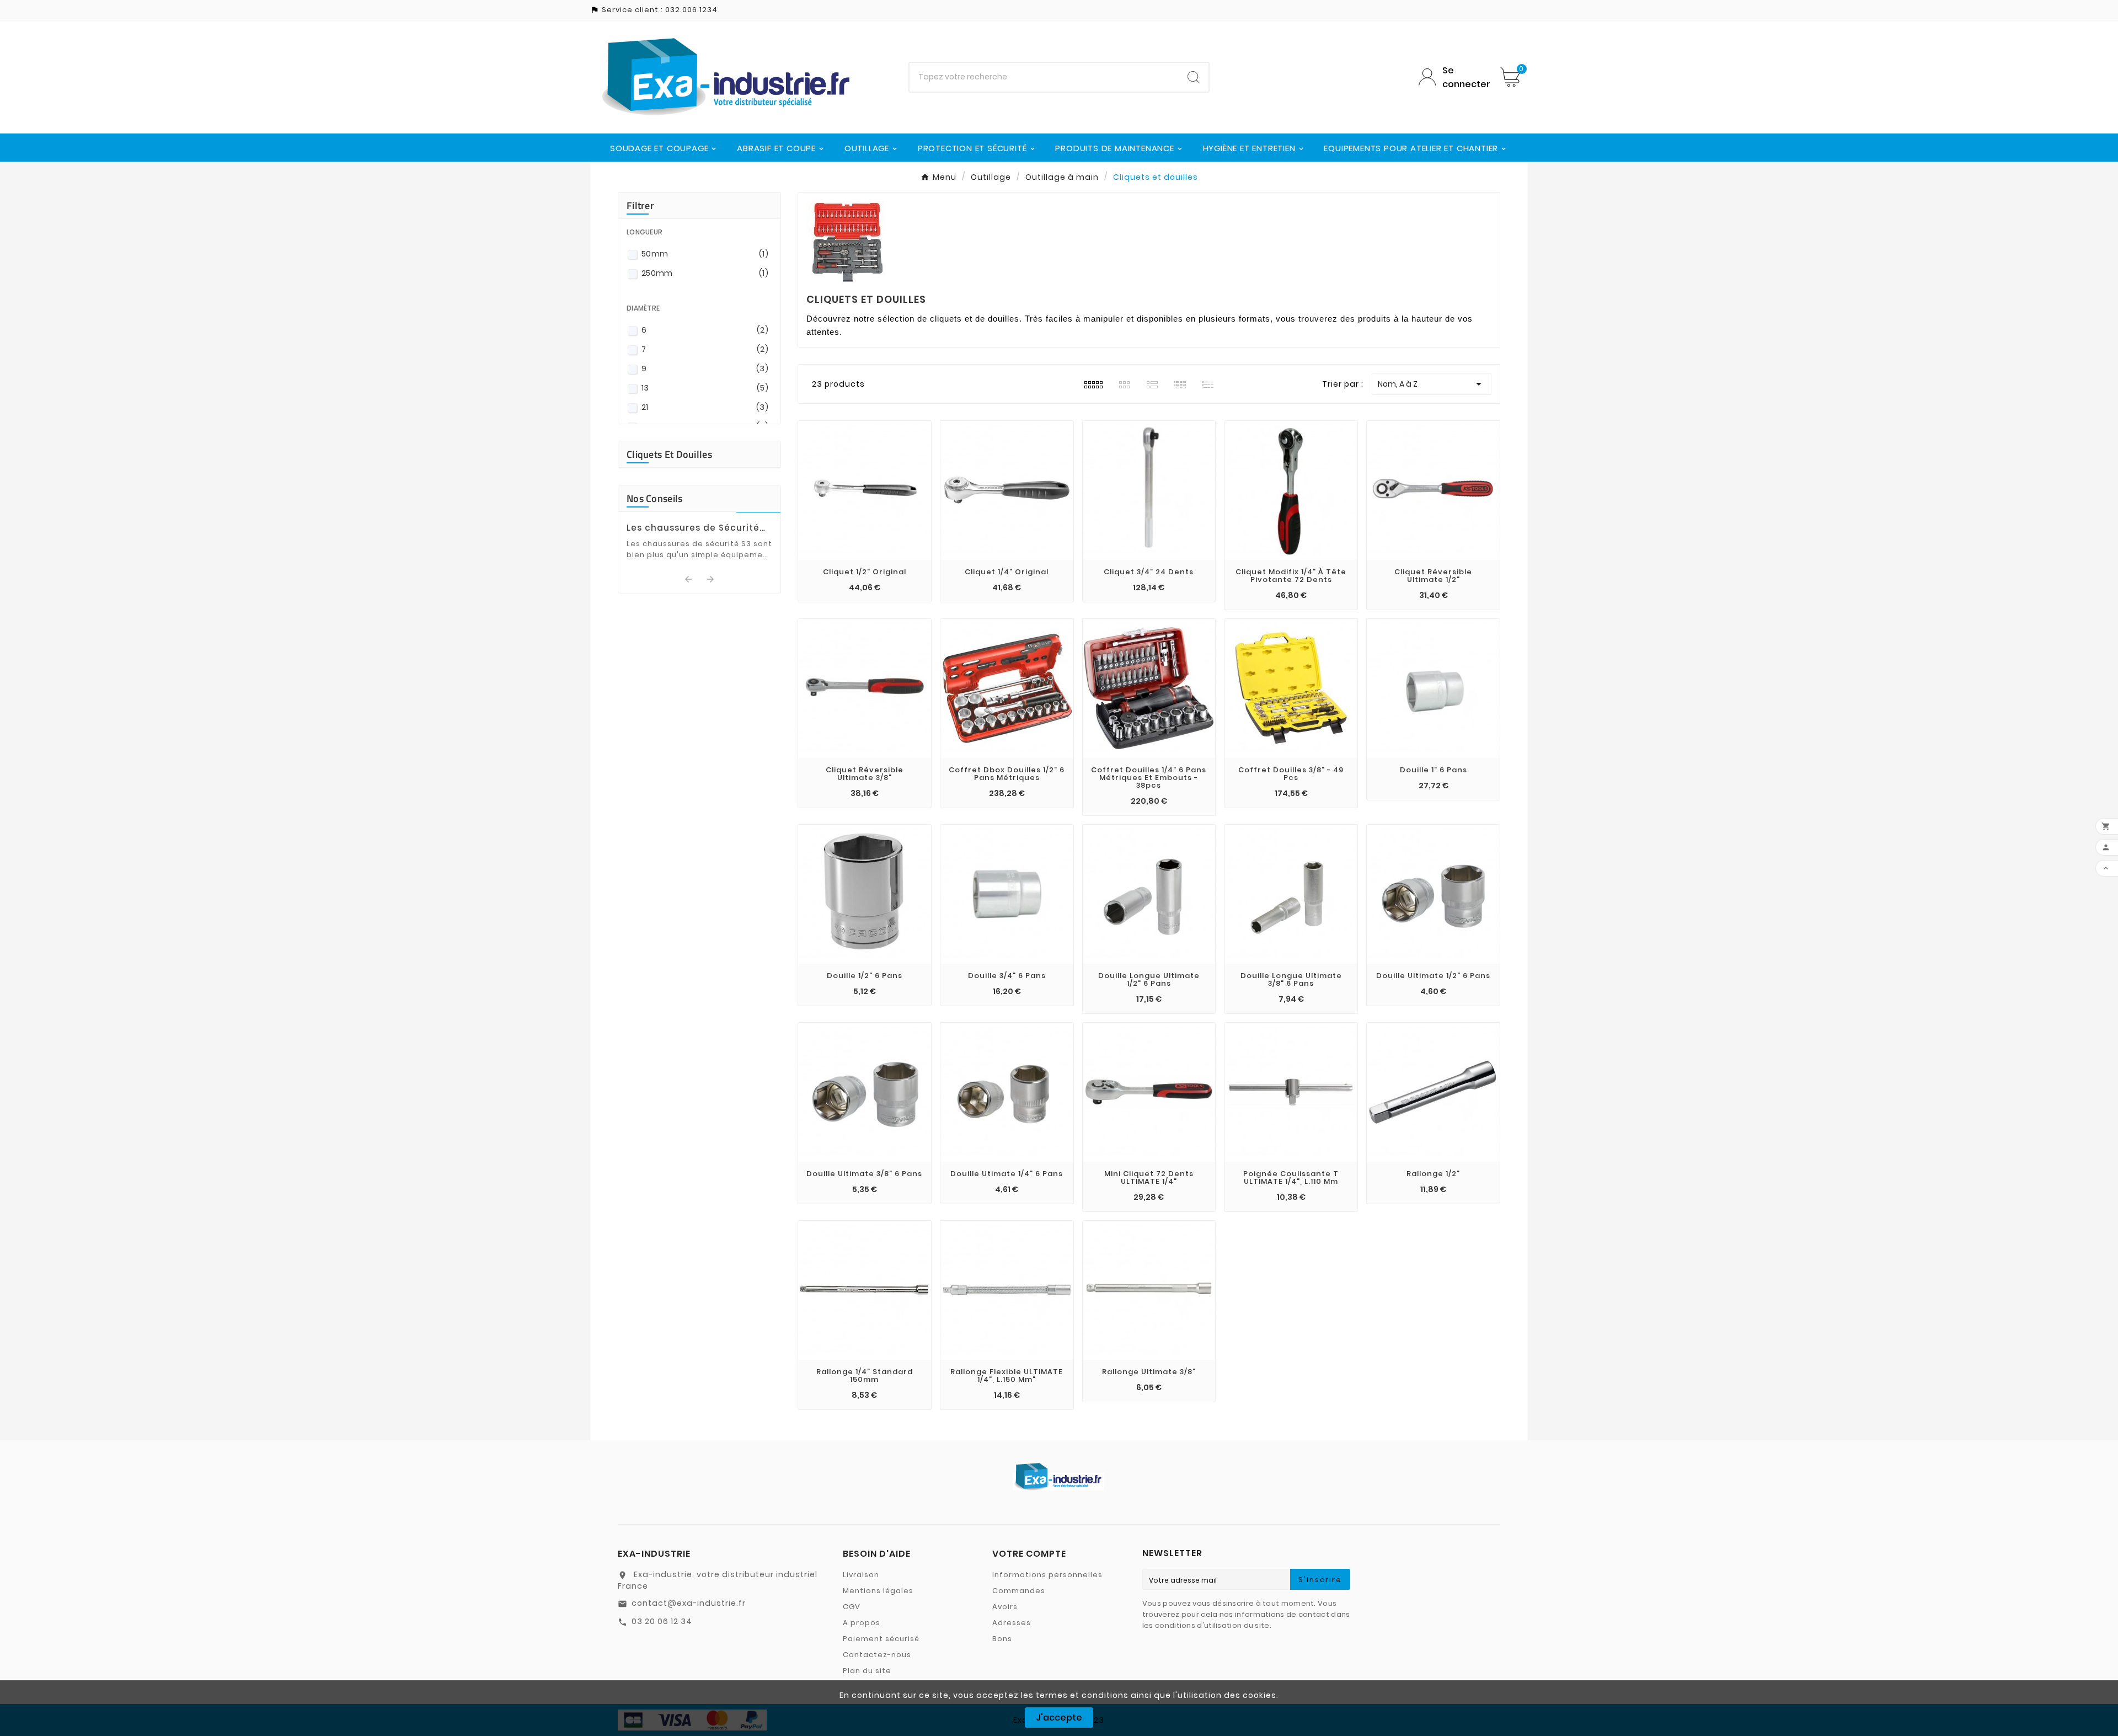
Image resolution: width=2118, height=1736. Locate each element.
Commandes (1019, 1591)
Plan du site (867, 1671)
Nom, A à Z (1432, 384)
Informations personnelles (1047, 1575)
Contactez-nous (877, 1655)
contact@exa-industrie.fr (689, 1603)
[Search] (1194, 77)
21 (705, 407)
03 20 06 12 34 (662, 1621)
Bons (1002, 1639)
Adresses (1012, 1623)
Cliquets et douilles (669, 454)
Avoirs (1005, 1607)
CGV (852, 1607)
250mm (705, 273)
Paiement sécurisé (881, 1639)
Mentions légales (878, 1591)
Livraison (861, 1575)
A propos (862, 1623)
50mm (705, 254)
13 (705, 388)
